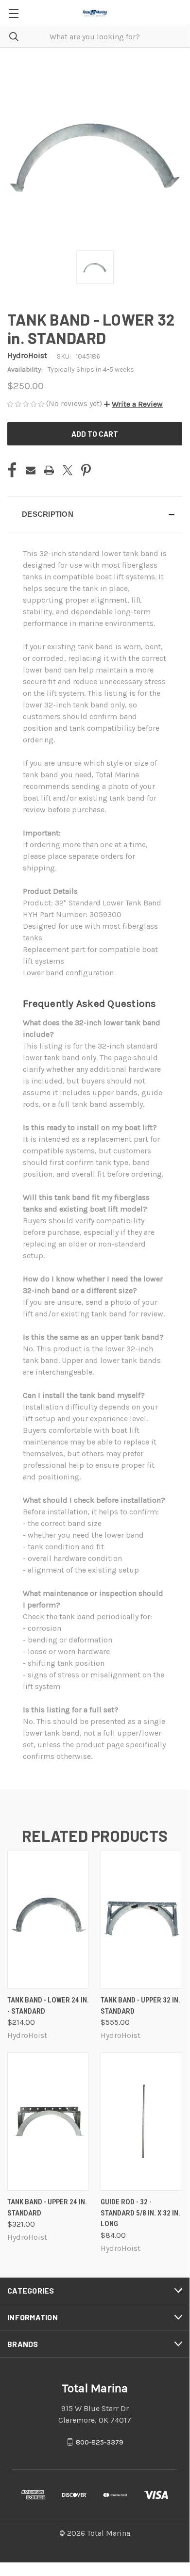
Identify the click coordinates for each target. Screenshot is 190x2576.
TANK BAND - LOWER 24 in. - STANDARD (48, 2006)
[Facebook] (12, 470)
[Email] (31, 470)
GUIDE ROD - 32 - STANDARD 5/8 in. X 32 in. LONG (140, 2213)
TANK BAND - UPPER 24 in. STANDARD (47, 2207)
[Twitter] (68, 470)
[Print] (49, 470)
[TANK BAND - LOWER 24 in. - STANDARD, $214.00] (48, 1920)
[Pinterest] (86, 470)
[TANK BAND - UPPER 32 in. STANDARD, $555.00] (141, 1920)
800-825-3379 (100, 2442)
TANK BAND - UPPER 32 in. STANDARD (140, 2006)
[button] (133, 404)
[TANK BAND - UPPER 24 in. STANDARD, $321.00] (48, 2122)
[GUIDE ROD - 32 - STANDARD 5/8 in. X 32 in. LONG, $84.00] (141, 2122)
